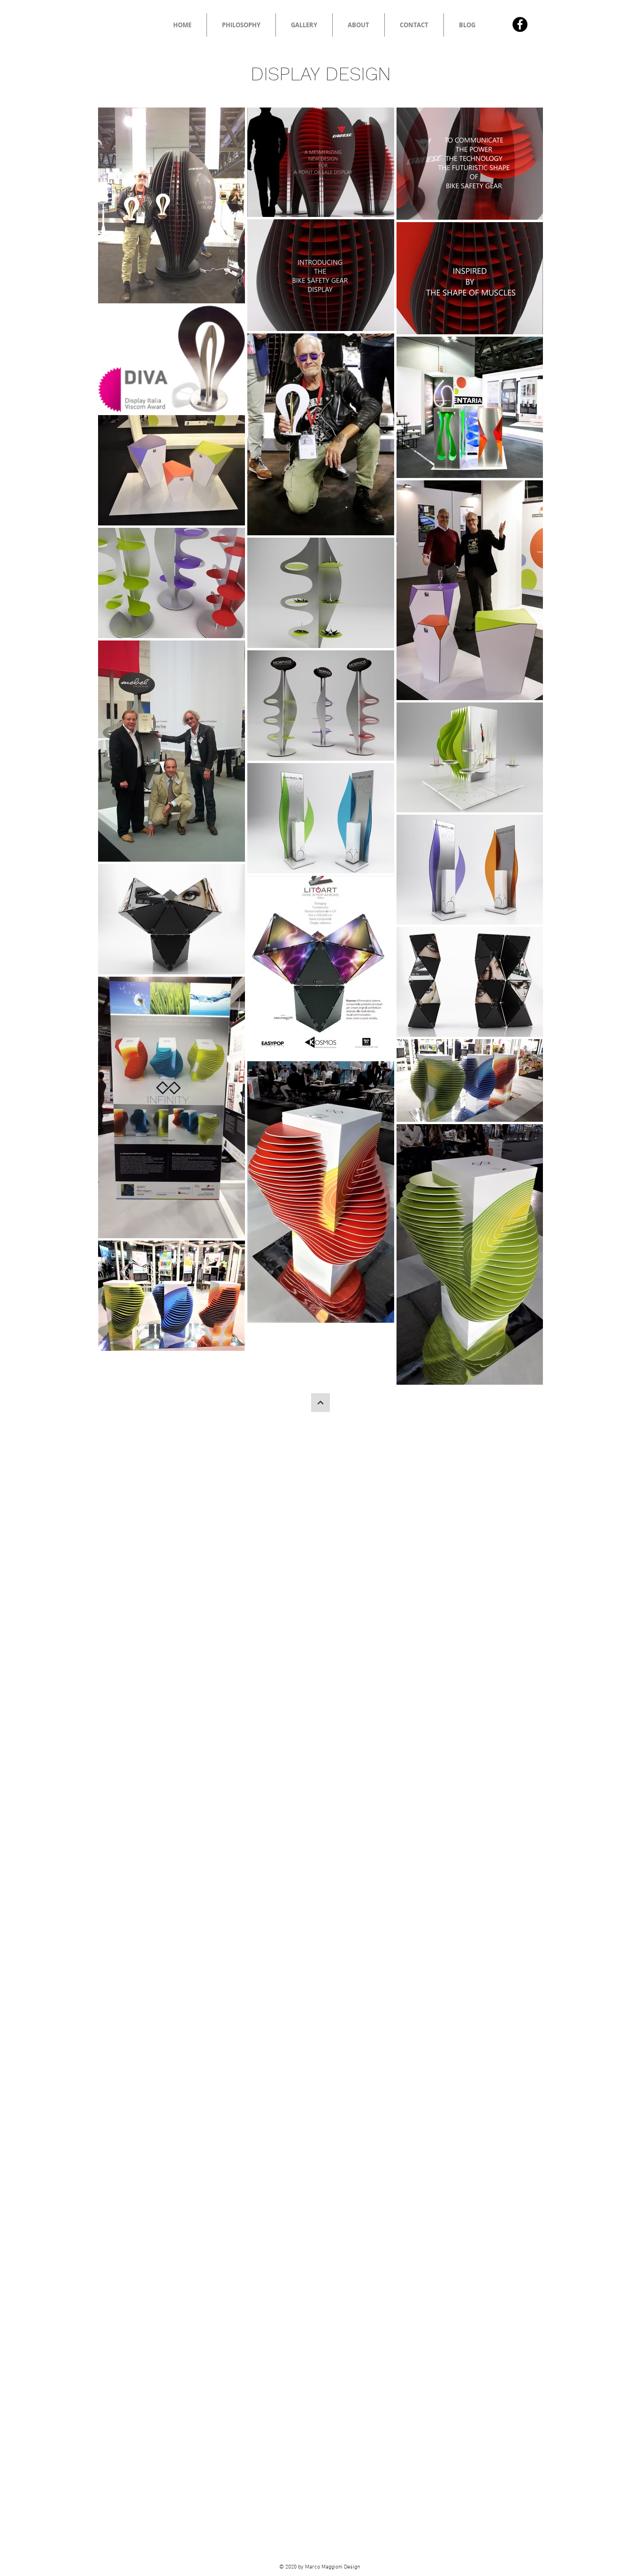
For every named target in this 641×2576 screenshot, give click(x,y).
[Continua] (320, 1403)
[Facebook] (520, 24)
